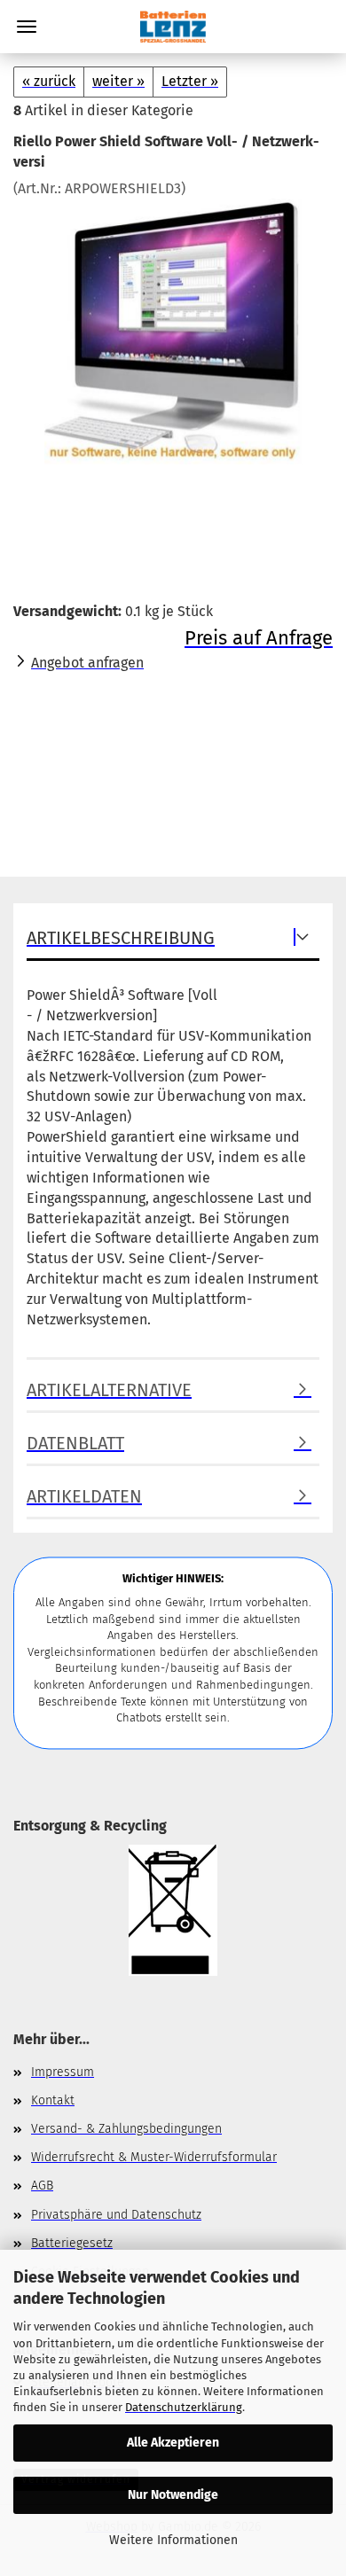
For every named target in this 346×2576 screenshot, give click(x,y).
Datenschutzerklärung (184, 2407)
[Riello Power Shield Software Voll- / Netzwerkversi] (173, 331)
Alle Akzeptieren (173, 2443)
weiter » (118, 81)
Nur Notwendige (173, 2495)
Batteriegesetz (72, 2243)
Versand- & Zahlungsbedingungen (126, 2129)
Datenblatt (75, 1443)
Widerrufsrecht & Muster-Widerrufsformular (154, 2157)
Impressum (63, 2072)
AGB (42, 2186)
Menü (27, 27)
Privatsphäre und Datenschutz (116, 2215)
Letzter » (190, 81)
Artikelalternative (109, 1390)
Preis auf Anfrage (259, 638)
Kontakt (53, 2100)
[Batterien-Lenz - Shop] (173, 27)
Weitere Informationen (173, 2540)
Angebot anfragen (87, 663)
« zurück (49, 81)
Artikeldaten (84, 1496)
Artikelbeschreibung (121, 938)
